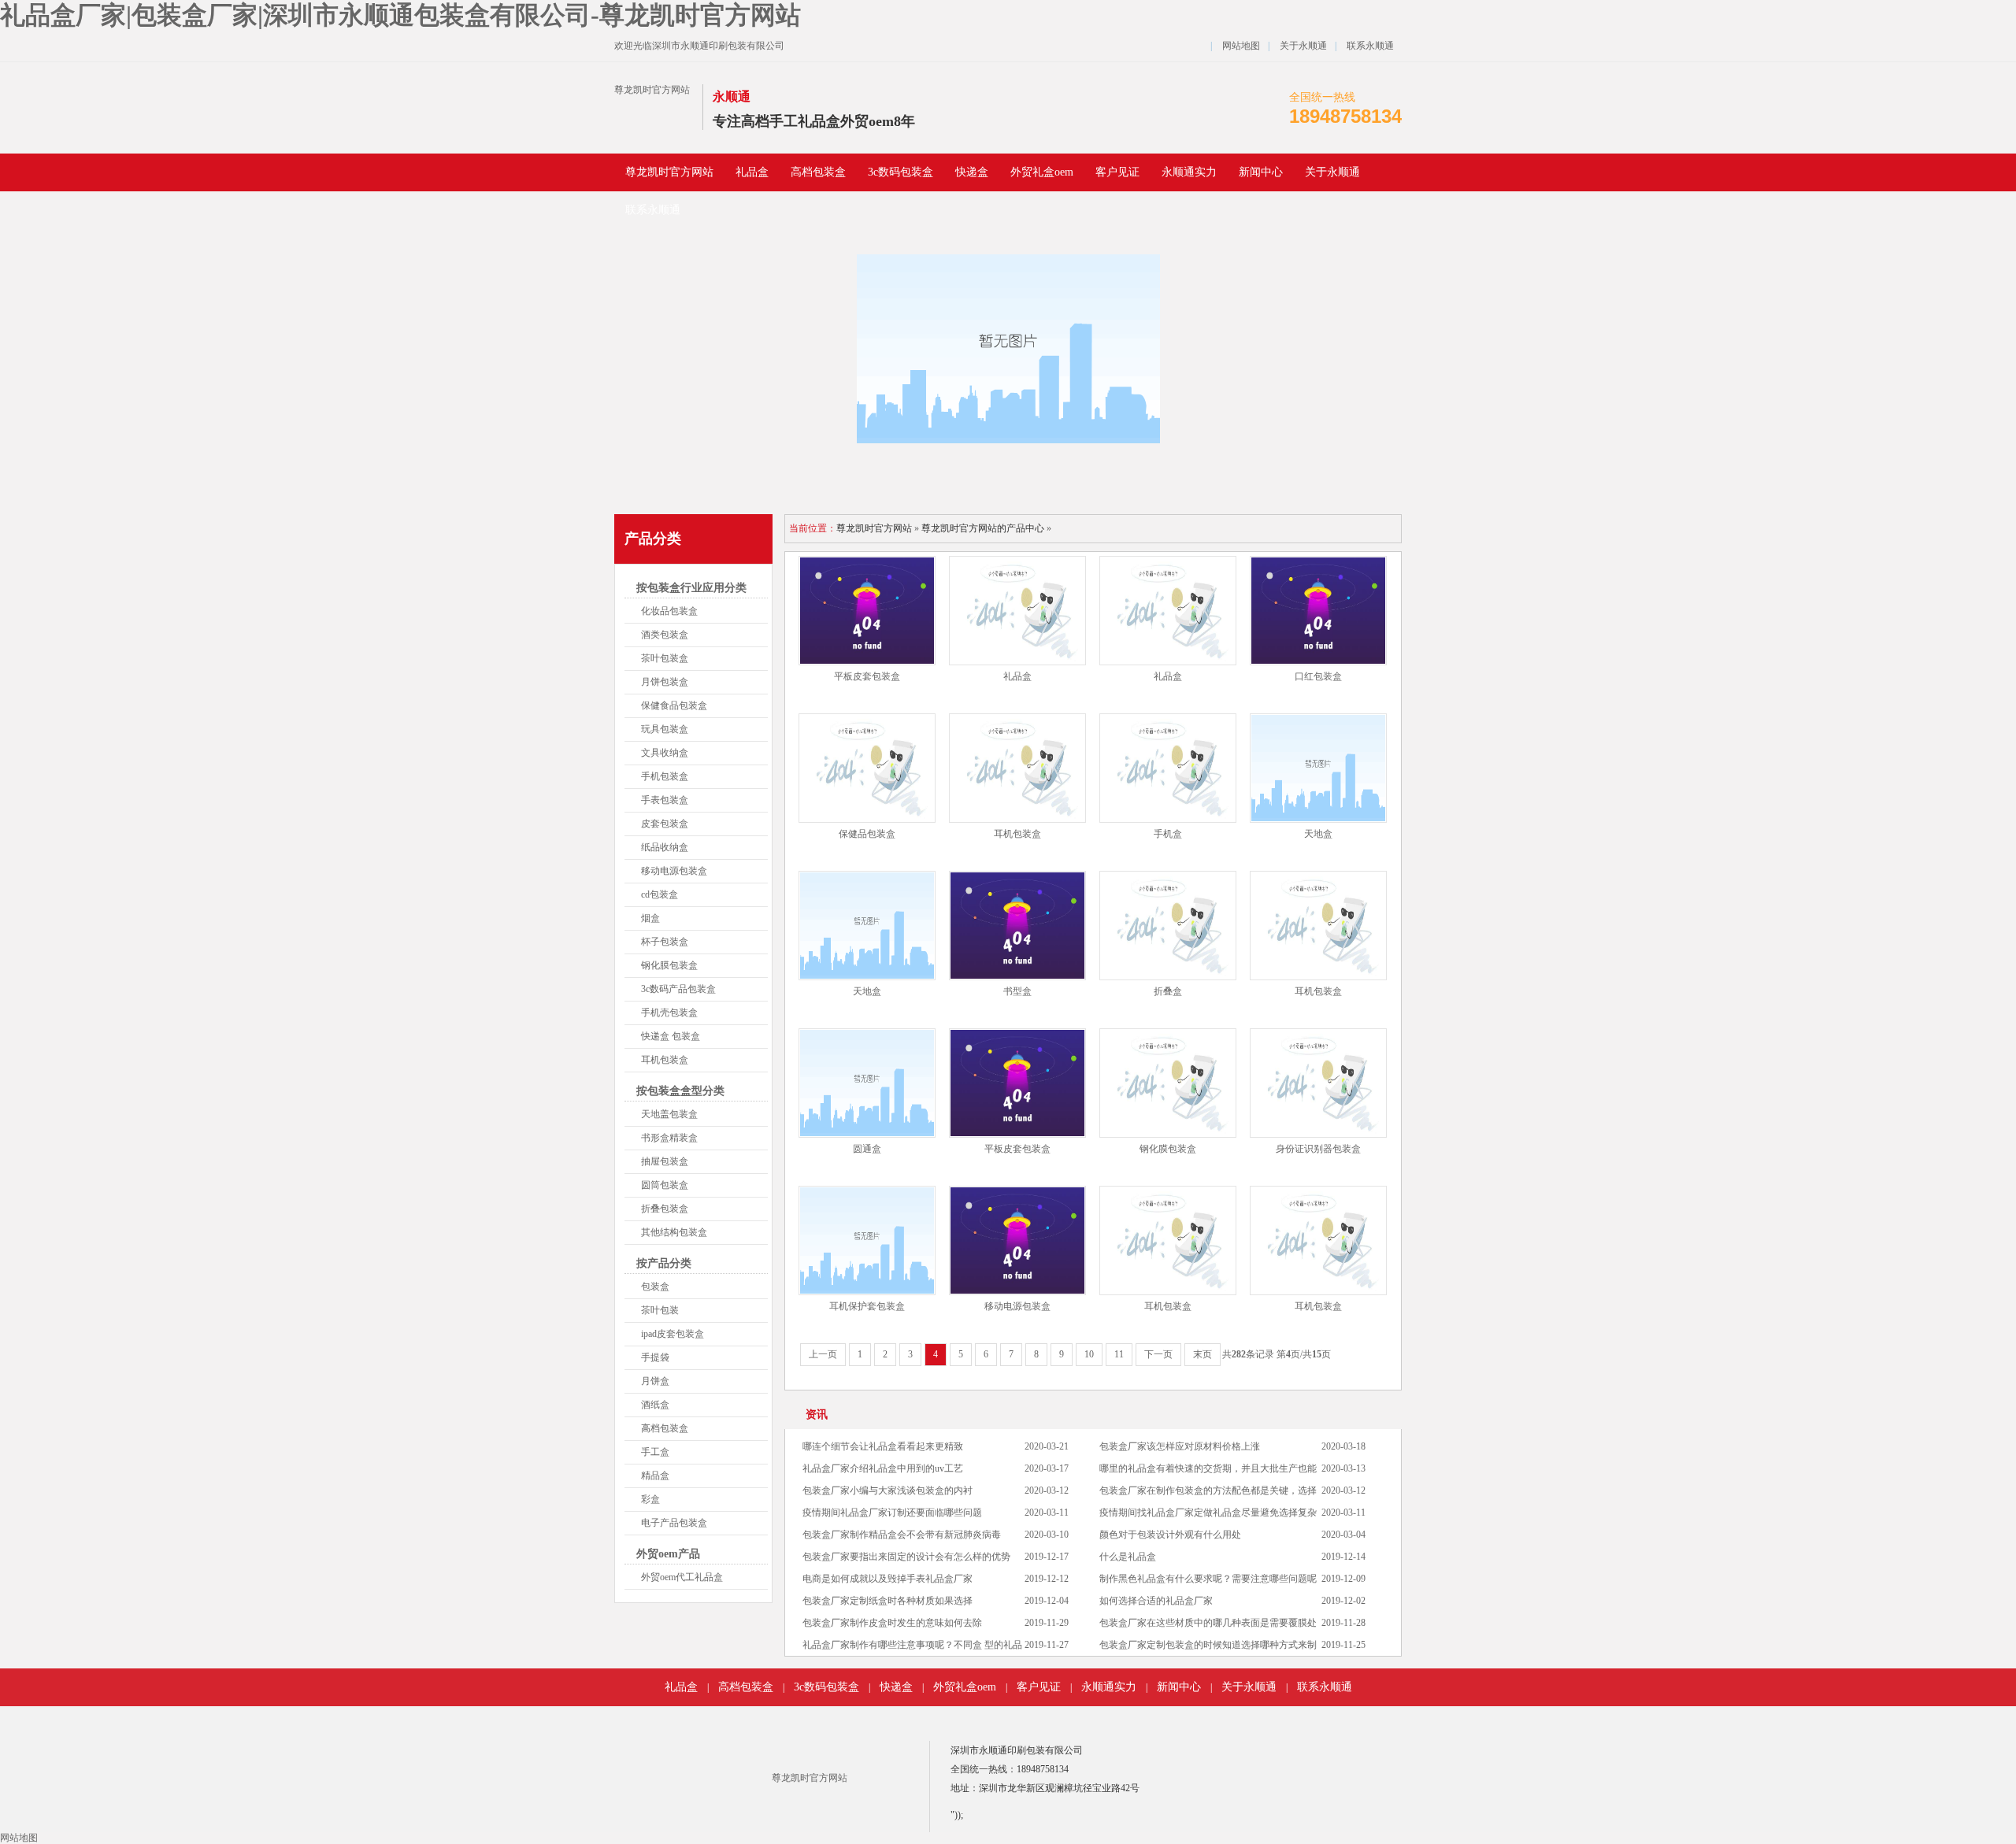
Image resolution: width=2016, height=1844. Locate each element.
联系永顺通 (1370, 46)
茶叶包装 (660, 1310)
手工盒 (655, 1452)
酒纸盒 (655, 1405)
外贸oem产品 (668, 1554)
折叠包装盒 (665, 1209)
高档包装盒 (818, 172)
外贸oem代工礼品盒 (682, 1577)
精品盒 (655, 1476)
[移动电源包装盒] (1017, 1240)
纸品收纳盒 (665, 847)
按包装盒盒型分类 (680, 1091)
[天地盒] (1318, 768)
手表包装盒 (665, 800)
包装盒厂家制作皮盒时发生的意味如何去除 (892, 1623)
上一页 (823, 1354)
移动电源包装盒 (674, 871)
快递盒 (972, 172)
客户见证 (1117, 172)
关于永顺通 (1303, 46)
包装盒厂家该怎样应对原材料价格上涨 (1180, 1446)
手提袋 (655, 1357)
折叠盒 (1168, 991)
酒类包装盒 (665, 635)
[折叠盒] (1168, 926)
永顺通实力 (1189, 172)
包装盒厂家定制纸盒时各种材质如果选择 (888, 1601)
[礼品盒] (1017, 611)
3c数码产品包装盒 (678, 989)
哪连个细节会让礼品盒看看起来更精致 (883, 1446)
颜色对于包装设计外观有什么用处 (1170, 1535)
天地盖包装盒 (669, 1114)
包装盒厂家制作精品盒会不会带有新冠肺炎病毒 (902, 1535)
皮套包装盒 (665, 824)
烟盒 (650, 918)
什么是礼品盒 (1128, 1557)
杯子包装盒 (665, 942)
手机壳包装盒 (669, 1013)
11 (1119, 1354)
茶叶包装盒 (665, 658)
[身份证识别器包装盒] (1318, 1083)
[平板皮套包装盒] (867, 611)
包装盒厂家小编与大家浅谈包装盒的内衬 (888, 1490)
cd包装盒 (660, 894)
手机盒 (1168, 834)
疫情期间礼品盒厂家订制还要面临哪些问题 (892, 1513)
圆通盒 (867, 1149)
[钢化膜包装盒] (1168, 1083)
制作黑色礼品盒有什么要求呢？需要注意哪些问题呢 (1208, 1579)
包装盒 (655, 1287)
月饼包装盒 (665, 682)
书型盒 (1017, 991)
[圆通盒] (867, 1083)
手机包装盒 (665, 776)
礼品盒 (752, 172)
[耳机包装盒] (1017, 768)
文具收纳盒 (665, 753)
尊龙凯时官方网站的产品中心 (983, 528)
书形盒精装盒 (669, 1138)
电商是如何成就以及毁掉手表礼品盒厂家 (888, 1579)
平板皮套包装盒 (867, 676)
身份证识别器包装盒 (1318, 1149)
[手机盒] (1168, 768)
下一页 (1158, 1354)
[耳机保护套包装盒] (867, 1240)
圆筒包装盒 (665, 1185)
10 (1089, 1354)
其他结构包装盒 (674, 1232)
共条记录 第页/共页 (1277, 1354)
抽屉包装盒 (665, 1161)
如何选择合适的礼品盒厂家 (1156, 1601)
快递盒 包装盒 (671, 1036)
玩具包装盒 (665, 729)
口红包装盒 (1318, 676)
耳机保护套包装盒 (867, 1306)
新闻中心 (1261, 172)
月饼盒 (655, 1381)
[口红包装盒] (1318, 611)
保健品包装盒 (867, 834)
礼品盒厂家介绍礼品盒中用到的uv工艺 (883, 1468)
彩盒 (650, 1499)
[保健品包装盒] (867, 768)
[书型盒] (1017, 926)
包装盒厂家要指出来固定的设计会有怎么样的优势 (906, 1557)
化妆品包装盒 (669, 611)
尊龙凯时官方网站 (652, 90)
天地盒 (1318, 834)
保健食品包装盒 (674, 705)
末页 (1203, 1354)
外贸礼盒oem (1042, 172)
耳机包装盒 (665, 1060)
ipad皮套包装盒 (673, 1334)
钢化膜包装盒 (669, 965)
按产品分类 (664, 1263)
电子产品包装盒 (674, 1523)
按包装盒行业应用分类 (691, 588)
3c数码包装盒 (901, 172)
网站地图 (1241, 46)
